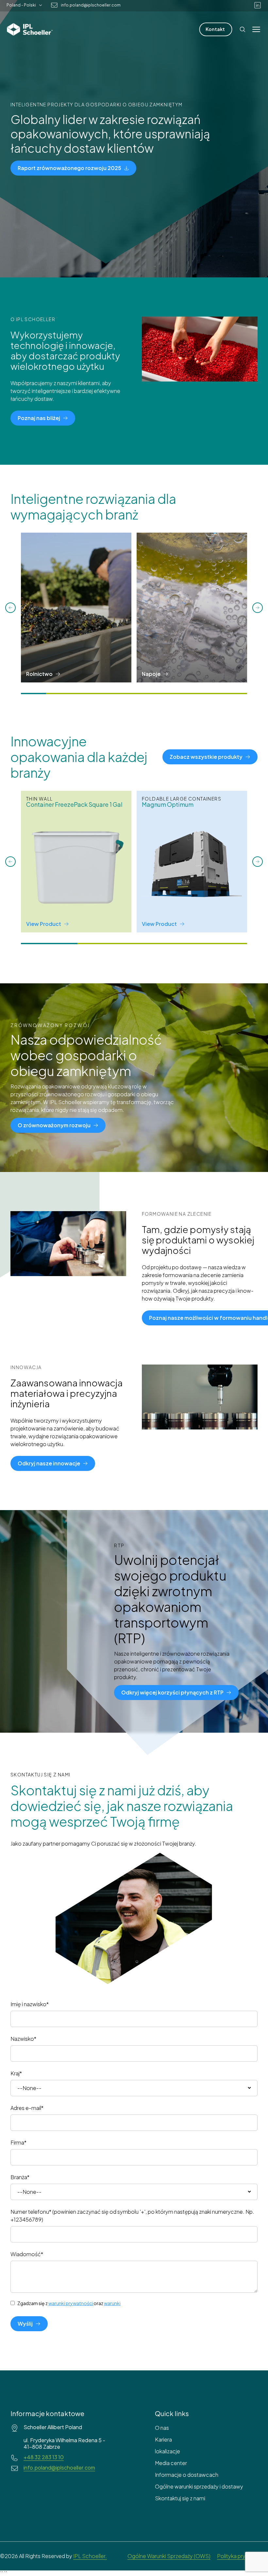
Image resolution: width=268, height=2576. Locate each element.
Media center (171, 2463)
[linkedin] (258, 5)
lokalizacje (167, 2451)
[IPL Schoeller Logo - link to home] (30, 29)
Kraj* (16, 2073)
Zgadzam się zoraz (69, 2303)
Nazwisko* (23, 2039)
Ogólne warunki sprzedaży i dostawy (199, 2486)
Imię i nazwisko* (30, 2004)
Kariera (163, 2439)
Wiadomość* (27, 2254)
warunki (112, 2303)
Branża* (20, 2177)
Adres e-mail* (27, 2108)
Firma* (18, 2142)
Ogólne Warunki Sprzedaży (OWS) (169, 2556)
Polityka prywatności (243, 2556)
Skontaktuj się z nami (180, 2498)
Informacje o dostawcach (187, 2475)
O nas (162, 2428)
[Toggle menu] (256, 29)
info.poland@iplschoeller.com (91, 5)
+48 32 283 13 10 (44, 2457)
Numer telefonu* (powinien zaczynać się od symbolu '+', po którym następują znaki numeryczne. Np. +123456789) (132, 2216)
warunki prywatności (71, 2303)
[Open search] (243, 29)
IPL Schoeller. (90, 2556)
